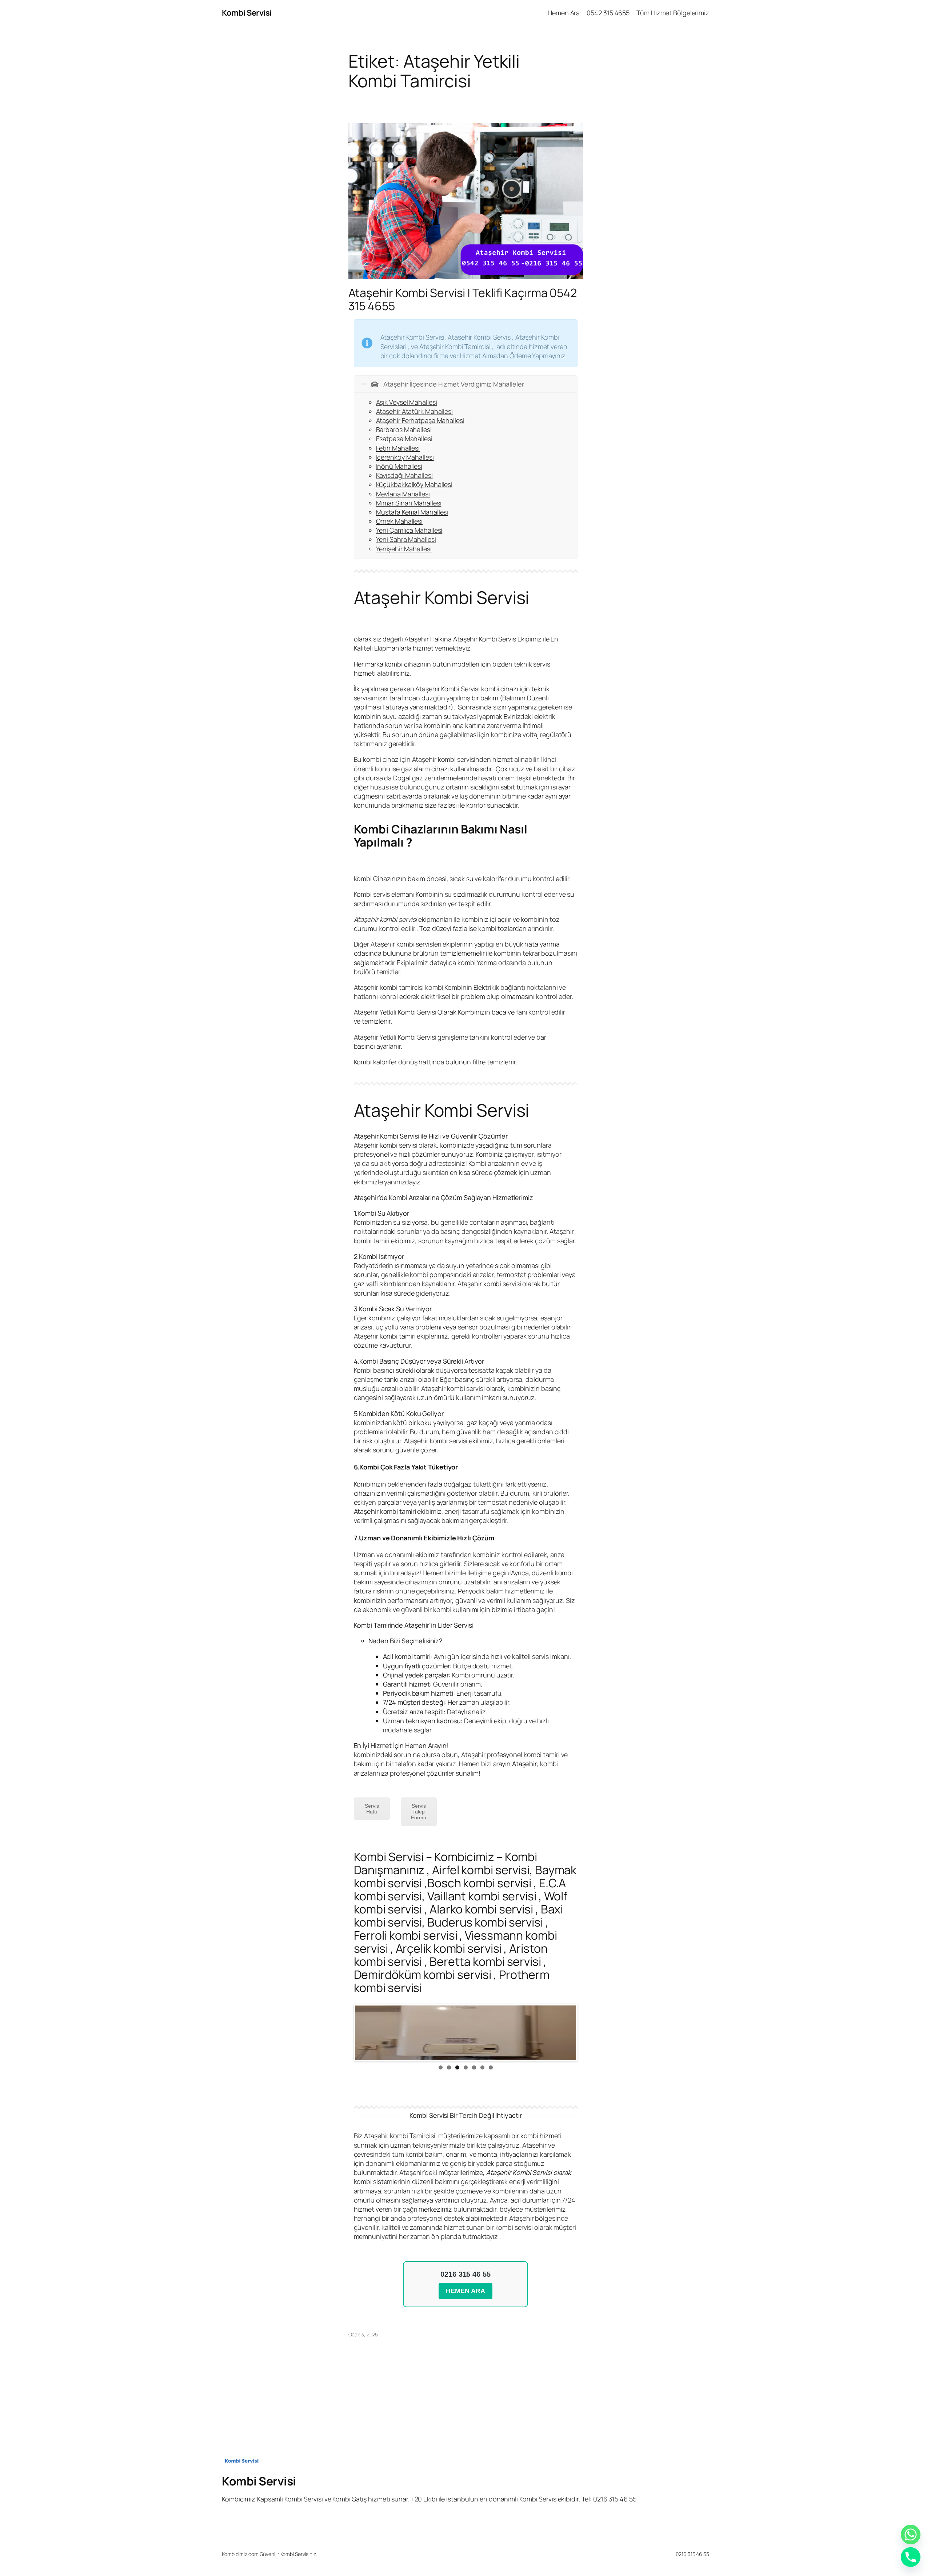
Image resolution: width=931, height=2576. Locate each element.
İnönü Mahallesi (399, 466)
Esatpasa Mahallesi (404, 439)
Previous (344, 2033)
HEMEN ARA (465, 2291)
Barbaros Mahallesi (404, 429)
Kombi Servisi (247, 13)
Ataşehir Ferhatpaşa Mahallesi (420, 420)
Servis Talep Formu (419, 1812)
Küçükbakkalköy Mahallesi (414, 484)
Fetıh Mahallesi (398, 448)
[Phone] (911, 2557)
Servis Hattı (372, 1809)
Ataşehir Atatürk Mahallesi (414, 411)
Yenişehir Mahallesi (404, 549)
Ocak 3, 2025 (363, 2334)
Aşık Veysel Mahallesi (407, 402)
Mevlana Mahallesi (403, 494)
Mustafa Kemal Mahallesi (412, 512)
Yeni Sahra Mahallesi (406, 539)
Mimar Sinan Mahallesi (409, 503)
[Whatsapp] (911, 2535)
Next (587, 2033)
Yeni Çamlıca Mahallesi (409, 530)
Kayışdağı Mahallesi (404, 475)
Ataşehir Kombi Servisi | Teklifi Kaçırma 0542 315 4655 (463, 299)
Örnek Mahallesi (399, 521)
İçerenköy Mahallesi (405, 457)
